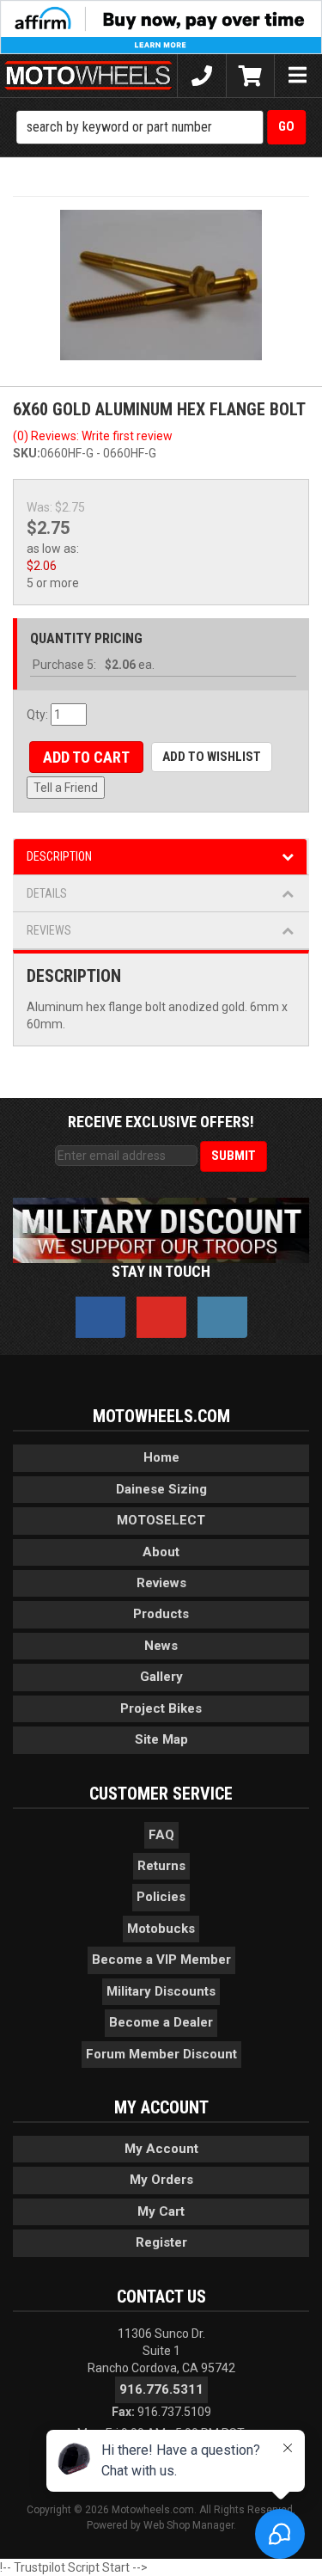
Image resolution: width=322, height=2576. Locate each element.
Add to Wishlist (212, 757)
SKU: (27, 453)
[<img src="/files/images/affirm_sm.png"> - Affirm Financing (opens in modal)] (161, 26)
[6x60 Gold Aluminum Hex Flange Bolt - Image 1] (161, 285)
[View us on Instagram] (222, 1317)
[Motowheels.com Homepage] (88, 76)
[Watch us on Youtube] (161, 1317)
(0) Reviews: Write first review (93, 436)
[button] (161, 127)
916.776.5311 (161, 2389)
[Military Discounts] (161, 1229)
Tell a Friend (66, 788)
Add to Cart (86, 757)
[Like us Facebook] (100, 1317)
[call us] (201, 76)
